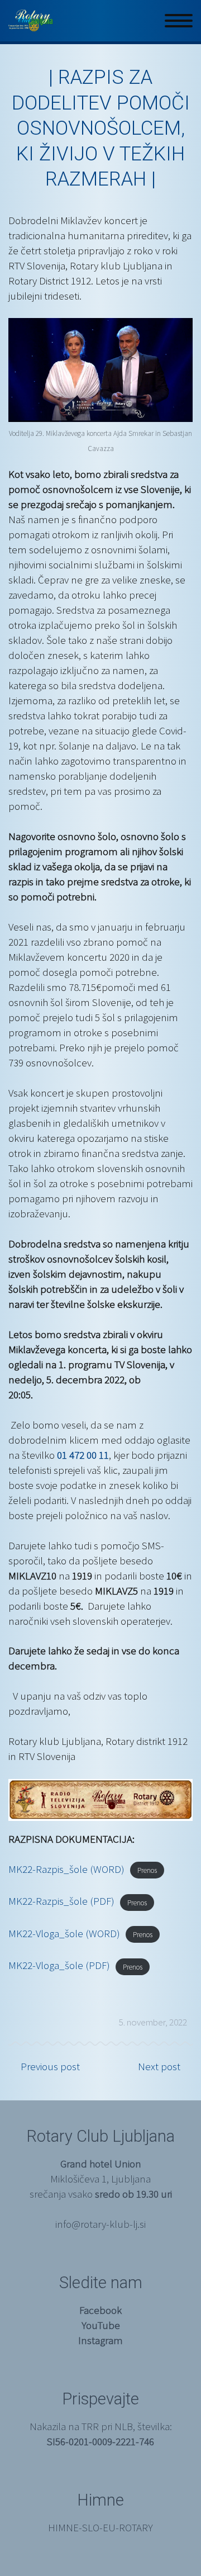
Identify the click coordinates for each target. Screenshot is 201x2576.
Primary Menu (179, 21)
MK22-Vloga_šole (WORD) (64, 1933)
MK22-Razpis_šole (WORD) (66, 1869)
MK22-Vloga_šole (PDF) (59, 1965)
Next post (159, 2066)
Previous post (50, 2066)
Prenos (147, 1870)
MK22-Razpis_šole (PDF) (61, 1901)
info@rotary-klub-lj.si (100, 2224)
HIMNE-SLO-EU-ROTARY (100, 2527)
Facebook (100, 2310)
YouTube (101, 2325)
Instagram (100, 2340)
